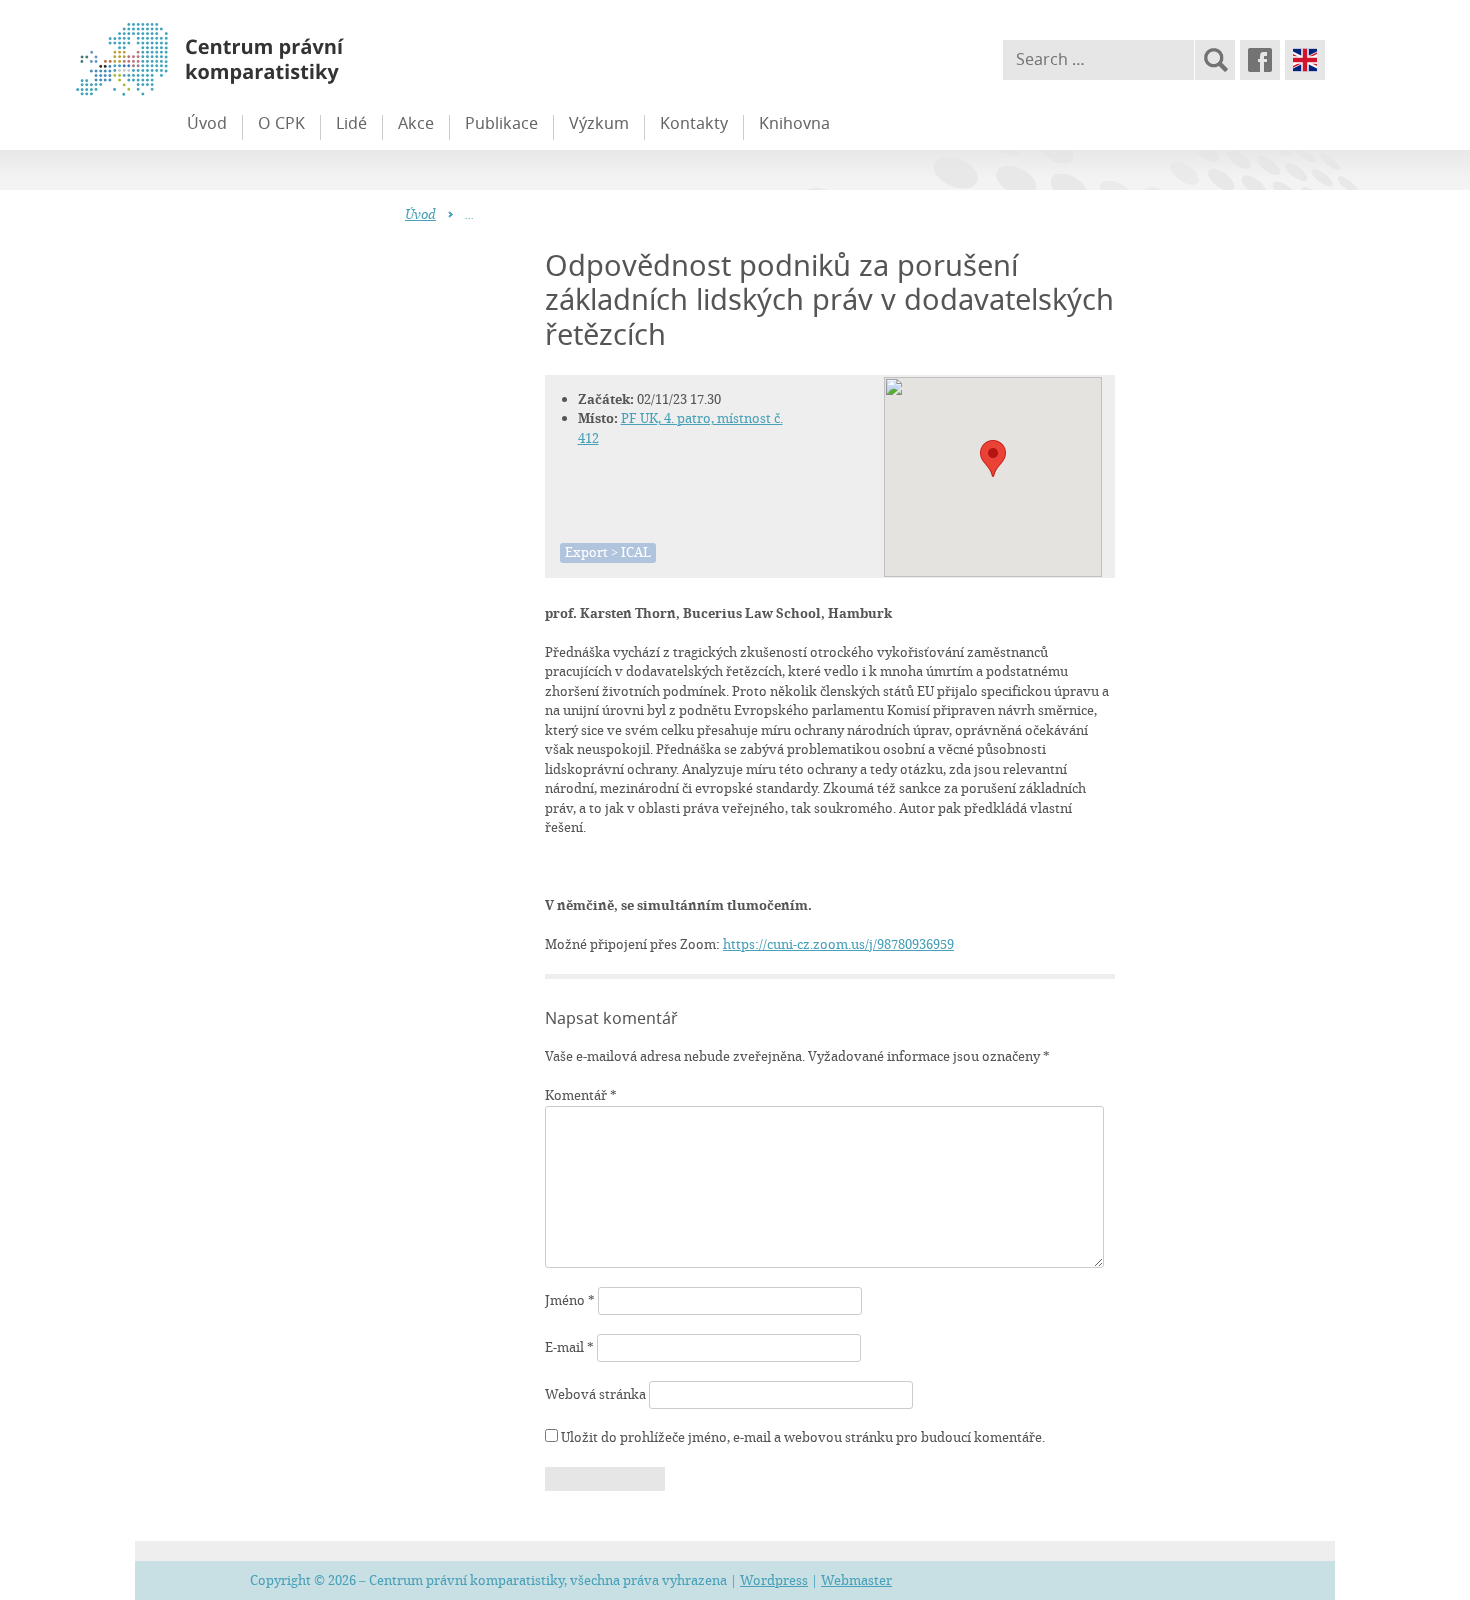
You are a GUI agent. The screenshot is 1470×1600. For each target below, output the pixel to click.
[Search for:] (1098, 60)
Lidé (351, 123)
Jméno (570, 1300)
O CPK (281, 123)
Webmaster (856, 1580)
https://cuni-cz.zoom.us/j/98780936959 (838, 944)
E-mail (569, 1347)
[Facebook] (1260, 60)
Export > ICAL (608, 552)
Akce (416, 123)
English (1305, 60)
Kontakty (694, 123)
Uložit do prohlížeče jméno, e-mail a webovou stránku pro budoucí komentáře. (803, 1437)
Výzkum (599, 123)
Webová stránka (595, 1394)
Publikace (501, 123)
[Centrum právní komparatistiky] (265, 60)
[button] (993, 458)
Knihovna (794, 123)
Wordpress (774, 1580)
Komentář (581, 1095)
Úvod (207, 123)
